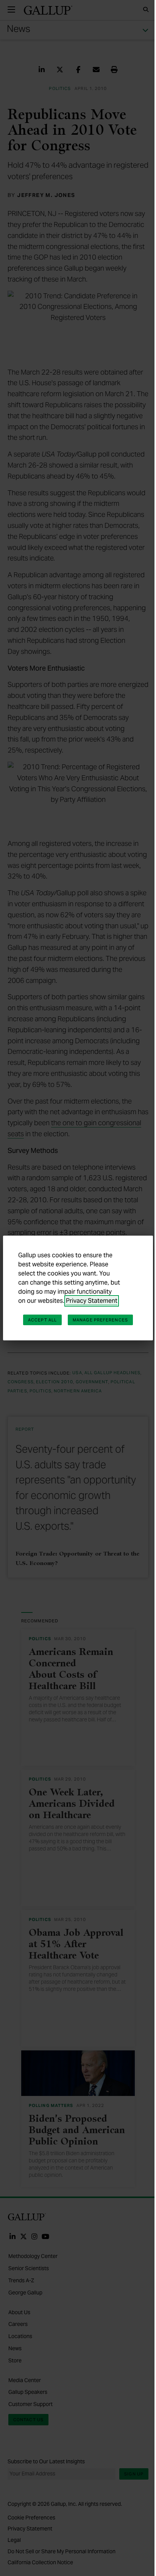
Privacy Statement (92, 1301)
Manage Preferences (100, 1320)
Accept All (42, 1320)
